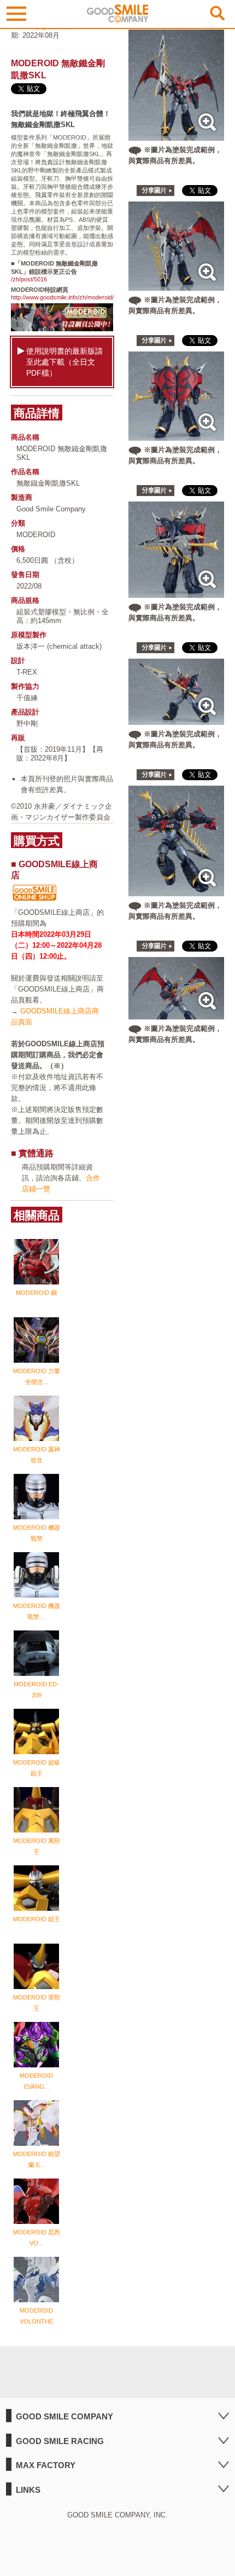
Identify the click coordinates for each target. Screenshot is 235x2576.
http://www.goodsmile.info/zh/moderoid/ (62, 297)
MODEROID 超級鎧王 (37, 1768)
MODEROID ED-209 (36, 1690)
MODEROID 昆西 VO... (37, 2238)
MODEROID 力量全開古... (37, 1376)
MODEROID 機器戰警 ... (37, 1611)
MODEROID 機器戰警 (37, 1533)
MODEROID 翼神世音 (37, 1455)
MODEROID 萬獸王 (37, 1846)
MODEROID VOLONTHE (36, 2316)
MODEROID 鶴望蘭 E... (37, 2159)
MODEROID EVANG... (36, 2081)
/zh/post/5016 (29, 279)
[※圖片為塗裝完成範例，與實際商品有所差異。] (177, 135)
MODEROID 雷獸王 (37, 2003)
